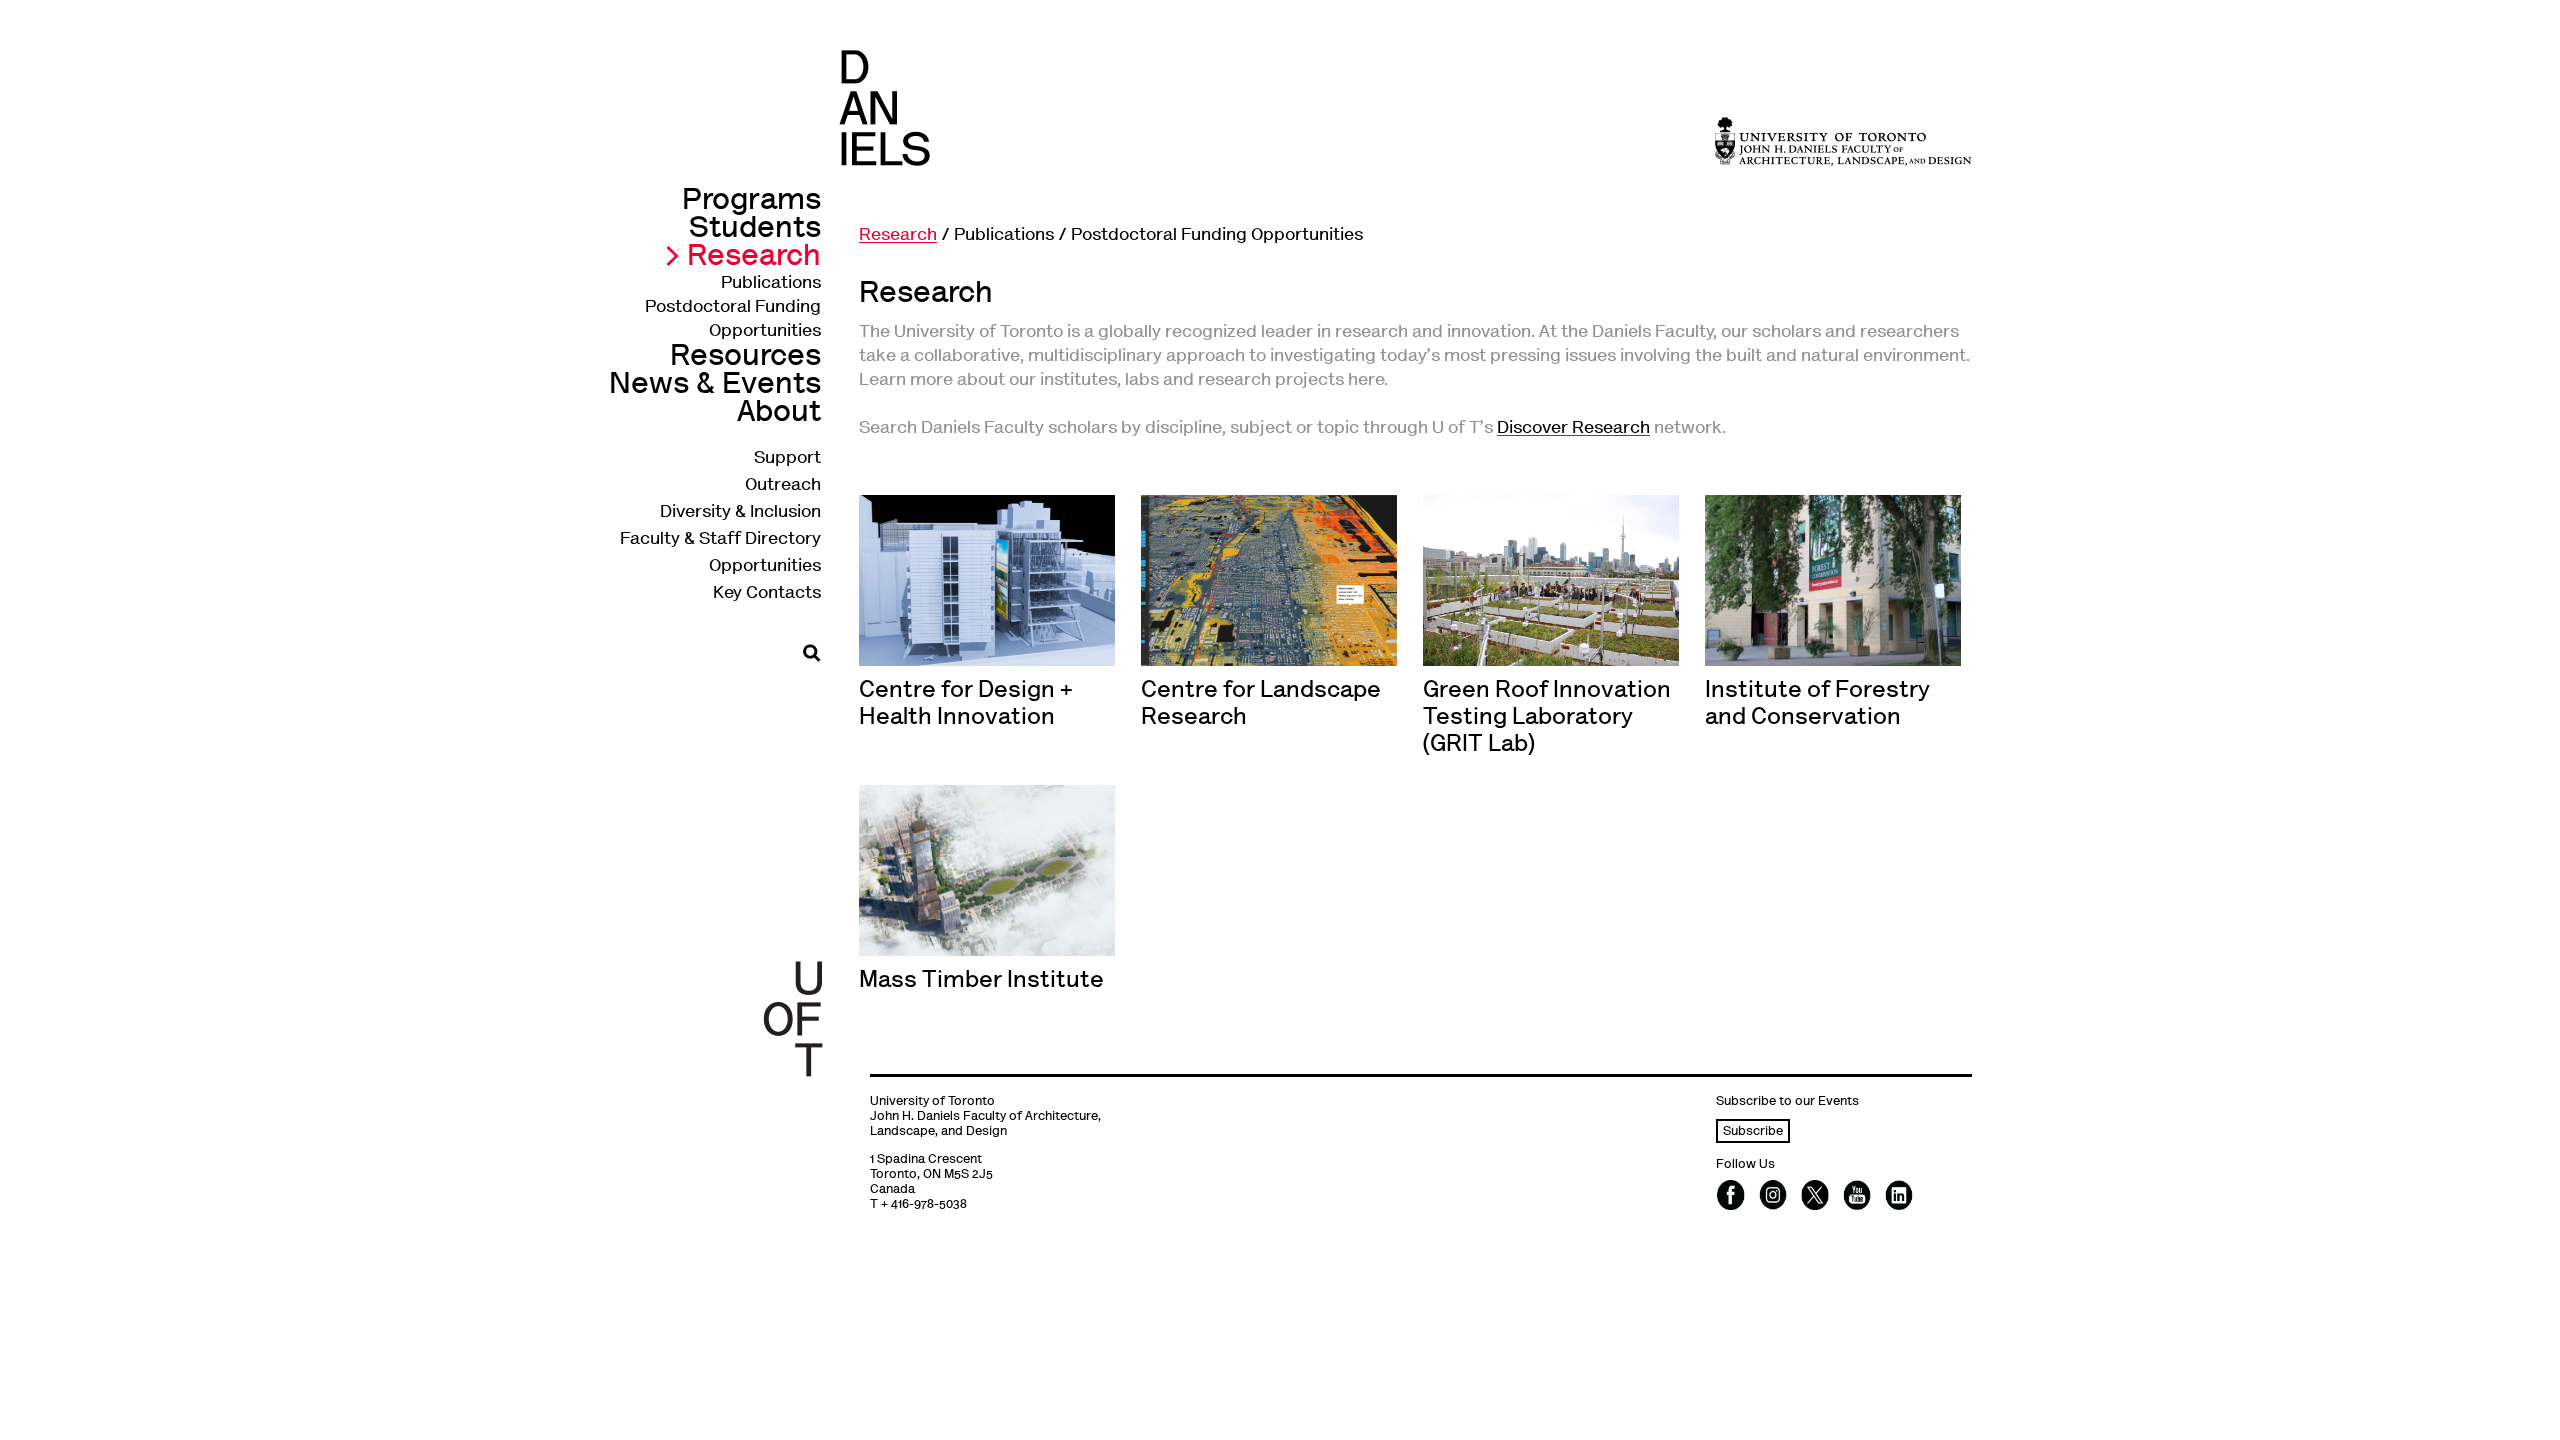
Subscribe (1753, 1132)
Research (754, 257)
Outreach (783, 486)
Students (755, 229)
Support (787, 459)
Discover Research (1573, 429)
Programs (751, 201)
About (779, 413)
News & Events (715, 385)
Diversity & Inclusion (740, 513)
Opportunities (765, 567)
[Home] (884, 107)
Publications (771, 284)
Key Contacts (767, 594)
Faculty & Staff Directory (720, 540)
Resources (745, 357)
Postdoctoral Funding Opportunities (1217, 236)
